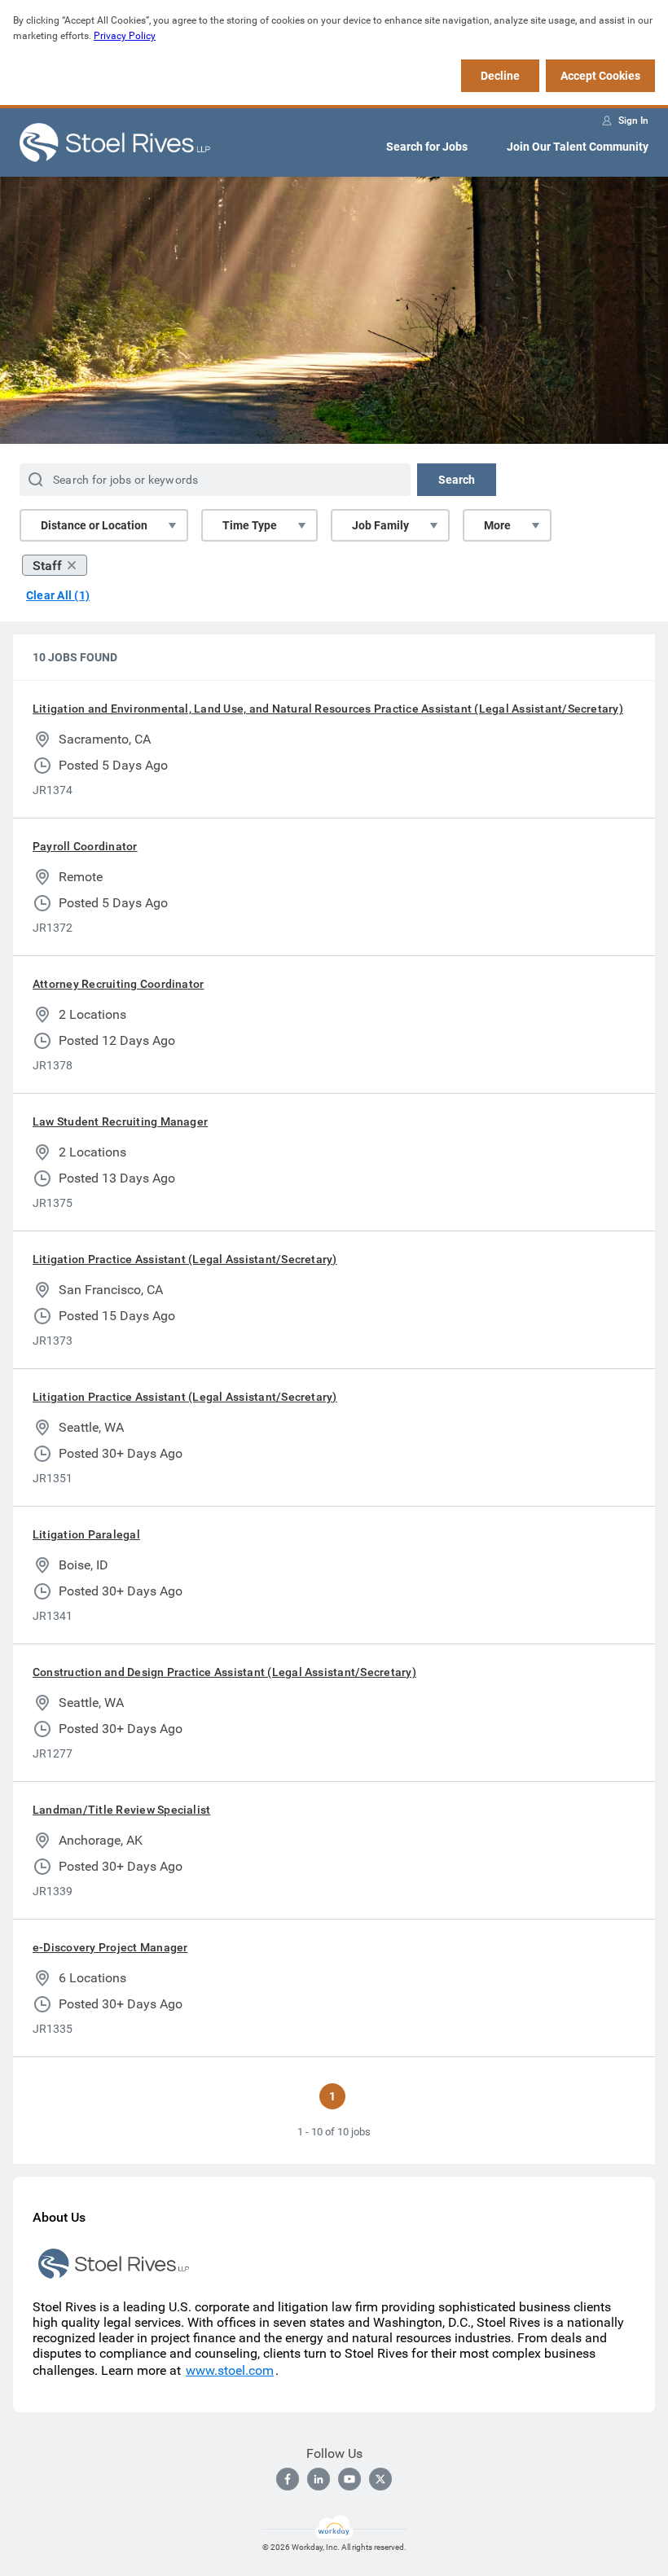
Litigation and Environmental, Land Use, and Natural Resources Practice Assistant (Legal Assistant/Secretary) (328, 709)
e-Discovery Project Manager (110, 1947)
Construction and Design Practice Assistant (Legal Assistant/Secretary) (224, 1672)
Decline (500, 76)
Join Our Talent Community (578, 147)
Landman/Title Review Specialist (121, 1810)
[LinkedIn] (319, 2479)
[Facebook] (288, 2479)
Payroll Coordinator (85, 846)
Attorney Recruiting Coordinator (118, 984)
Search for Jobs (427, 147)
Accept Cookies (600, 76)
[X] (380, 2479)
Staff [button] (47, 566)
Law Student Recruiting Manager (120, 1121)
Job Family (380, 525)
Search (457, 480)
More (497, 525)
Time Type (250, 525)
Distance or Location (94, 525)
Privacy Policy (125, 36)
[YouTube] (349, 2479)
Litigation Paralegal (86, 1534)
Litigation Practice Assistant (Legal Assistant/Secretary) (185, 1259)
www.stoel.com (230, 2370)
